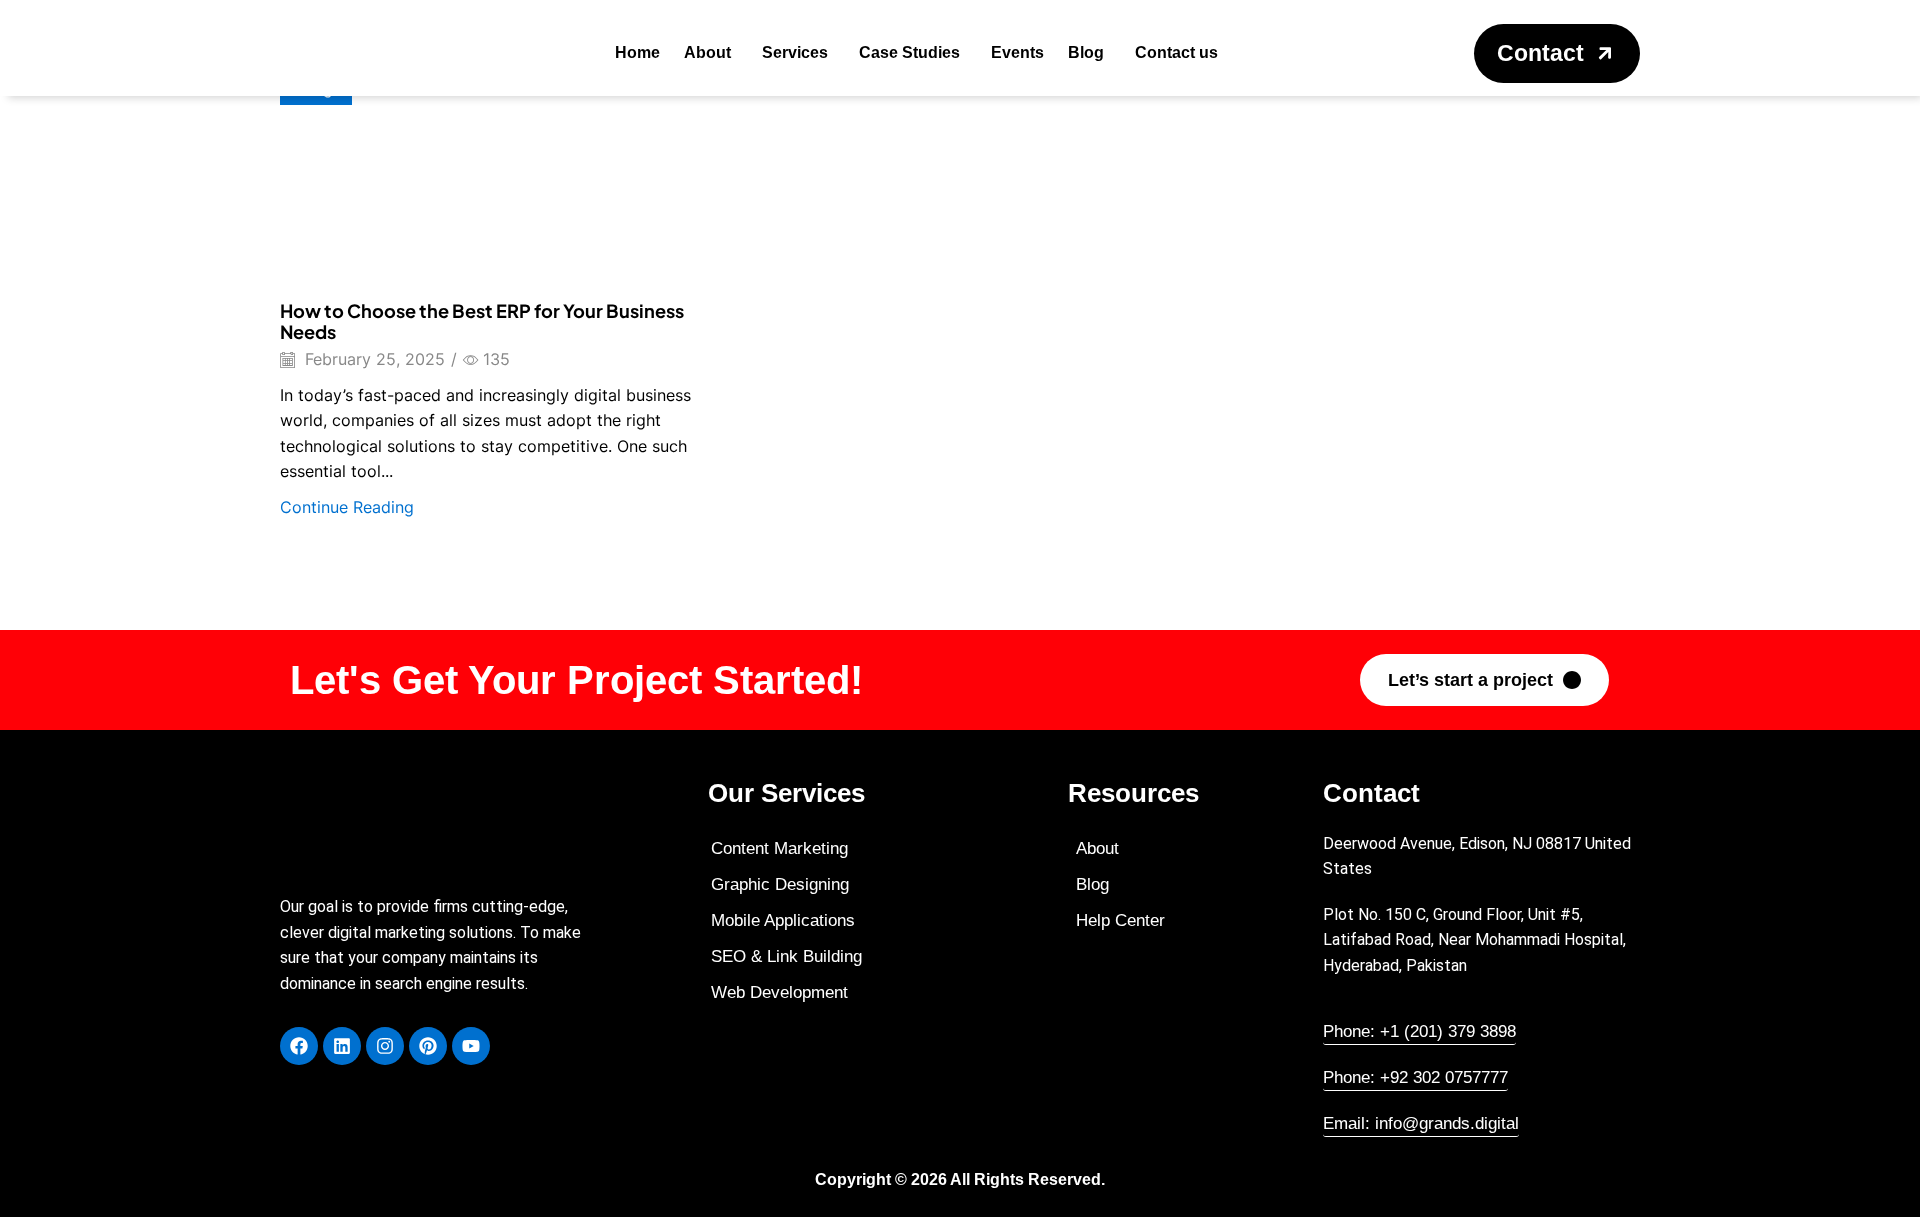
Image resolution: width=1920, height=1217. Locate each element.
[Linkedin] (342, 1046)
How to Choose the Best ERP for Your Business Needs (482, 321)
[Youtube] (471, 1046)
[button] (1557, 53)
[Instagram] (385, 1046)
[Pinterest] (428, 1046)
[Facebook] (299, 1046)
